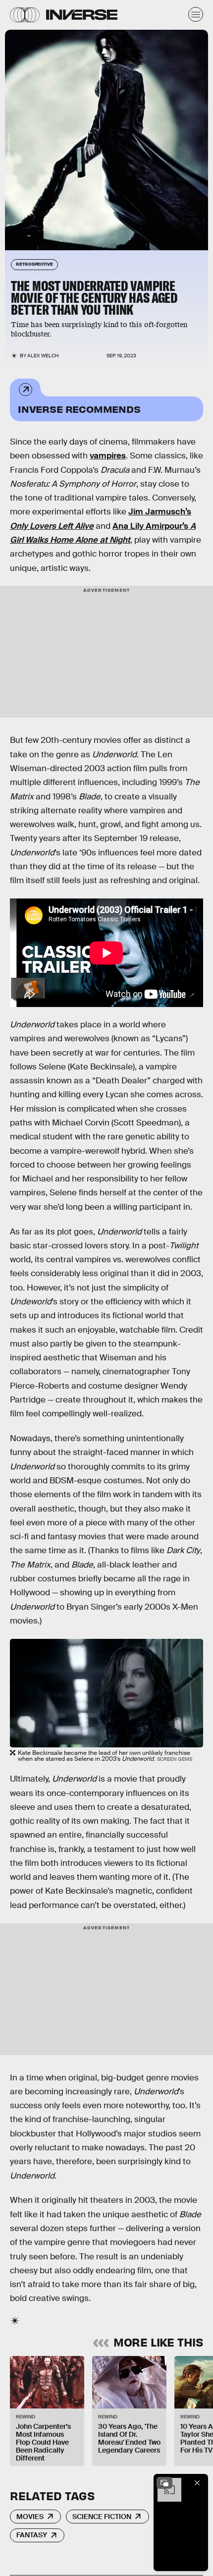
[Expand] (164, 2483)
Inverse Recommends (79, 409)
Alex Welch (43, 356)
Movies (30, 2517)
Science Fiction (102, 2517)
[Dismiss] (197, 2483)
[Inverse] (82, 15)
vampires (108, 456)
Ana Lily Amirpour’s (151, 526)
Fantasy (32, 2535)
